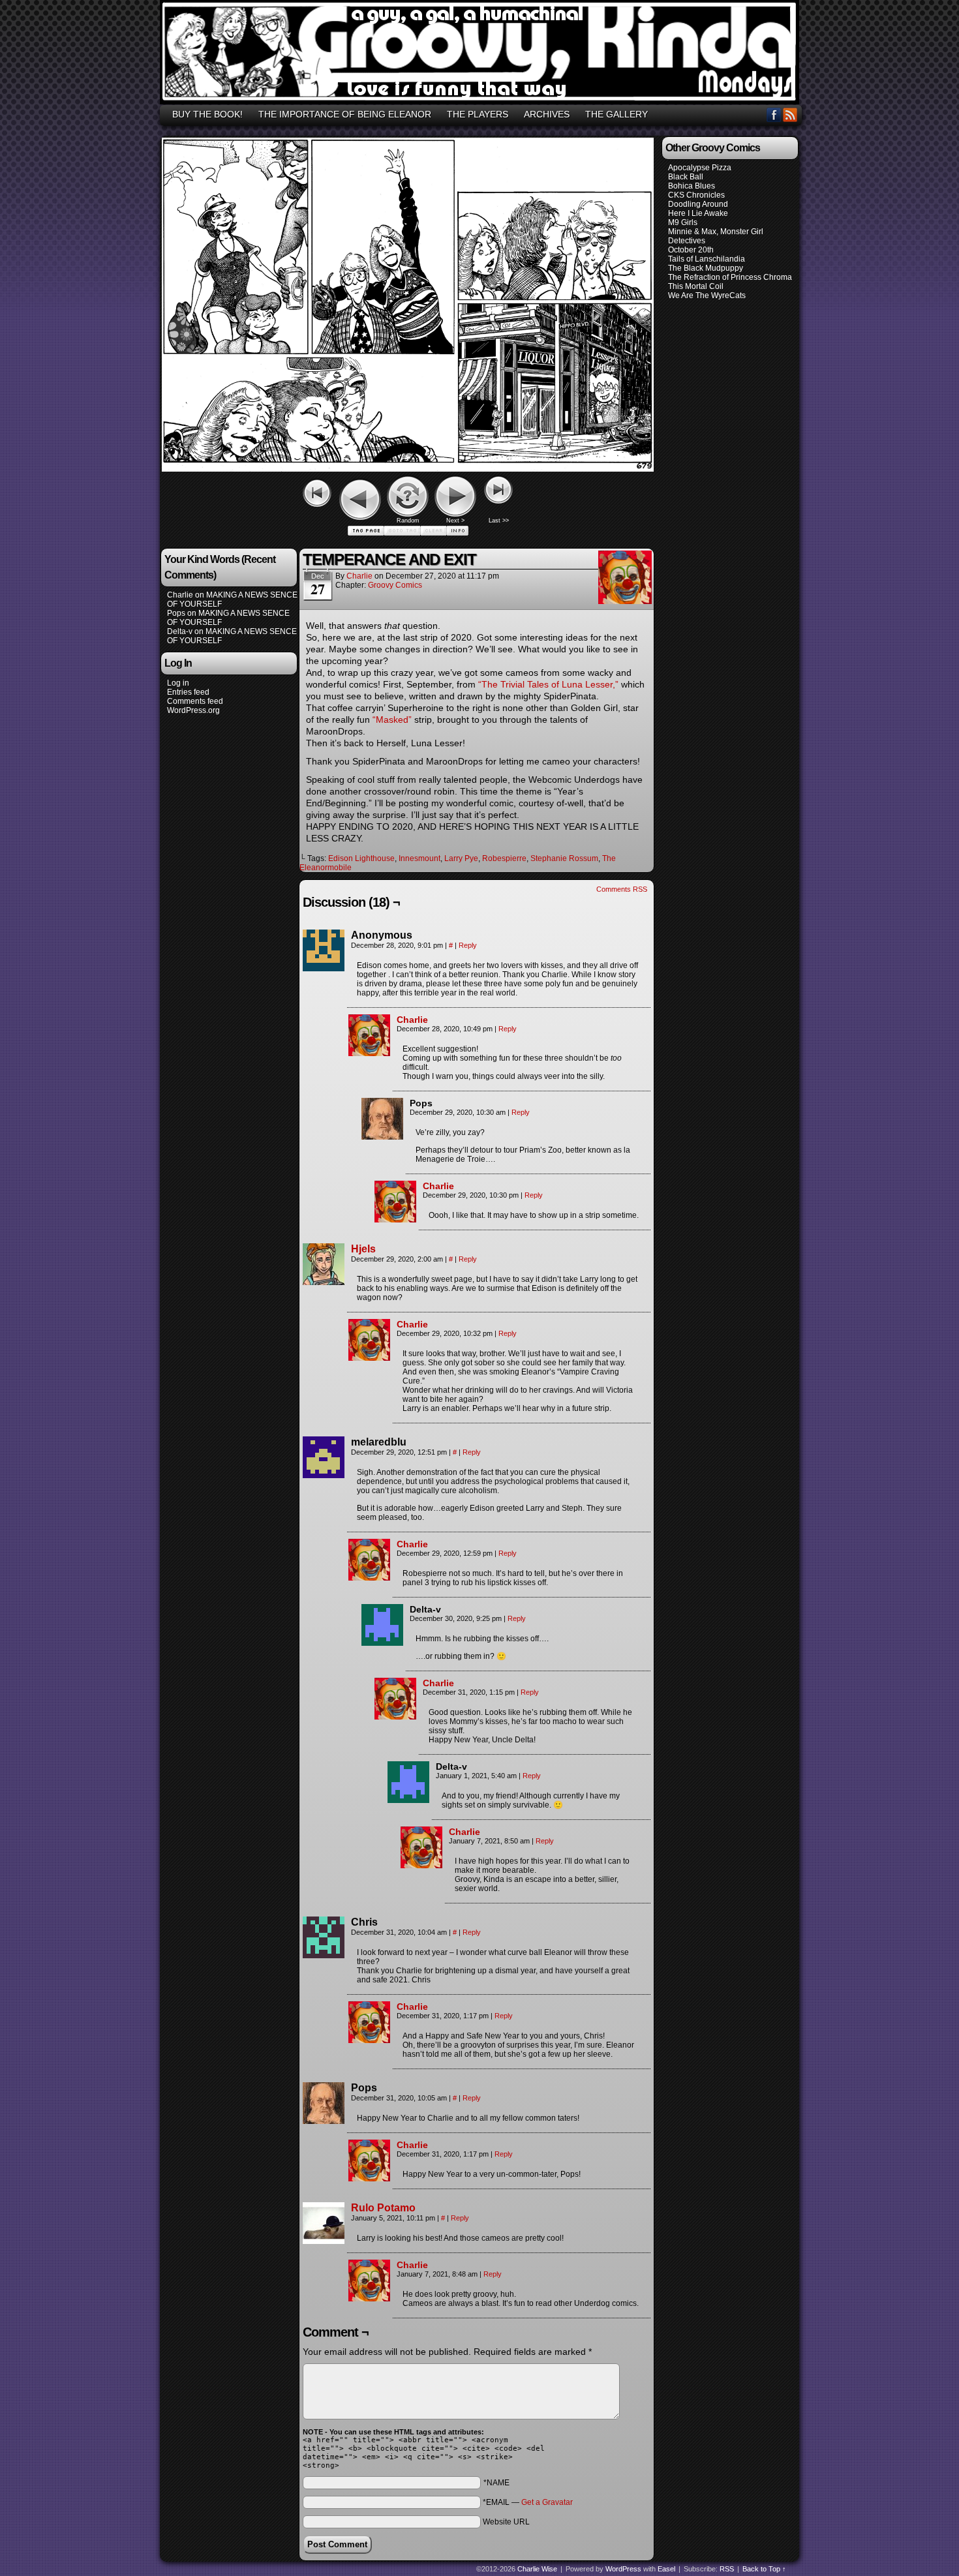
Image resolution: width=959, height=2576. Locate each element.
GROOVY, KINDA (481, 54)
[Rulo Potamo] (324, 2241)
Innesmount (419, 858)
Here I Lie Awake (698, 213)
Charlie (180, 595)
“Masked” (392, 720)
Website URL (506, 2522)
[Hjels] (324, 1282)
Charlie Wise (537, 2569)
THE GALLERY (616, 114)
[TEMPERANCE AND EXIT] (408, 468)
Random (408, 521)
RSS (790, 114)
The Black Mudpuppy (706, 268)
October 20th (691, 250)
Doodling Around (698, 204)
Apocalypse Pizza (700, 168)
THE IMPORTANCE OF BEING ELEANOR (345, 114)
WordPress (623, 2569)
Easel (666, 2569)
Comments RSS (622, 889)
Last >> (499, 521)
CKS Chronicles (696, 195)
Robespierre (504, 858)
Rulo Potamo (383, 2208)
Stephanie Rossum (564, 858)
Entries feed (188, 692)
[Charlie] (369, 1053)
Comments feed (195, 701)
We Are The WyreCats (707, 295)
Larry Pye (461, 858)
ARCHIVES (547, 114)
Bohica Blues (692, 186)
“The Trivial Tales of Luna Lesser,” (548, 684)
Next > (455, 521)
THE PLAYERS (478, 114)
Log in (178, 683)
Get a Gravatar (547, 2502)
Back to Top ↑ (764, 2569)
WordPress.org (193, 710)
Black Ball (686, 177)
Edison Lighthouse (361, 858)
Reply (468, 945)
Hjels (363, 1249)
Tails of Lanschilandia (707, 259)
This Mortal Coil (696, 286)
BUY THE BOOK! (207, 114)
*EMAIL (528, 2502)
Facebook (774, 114)
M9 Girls (683, 222)
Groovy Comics (395, 585)
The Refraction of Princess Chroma (730, 277)
